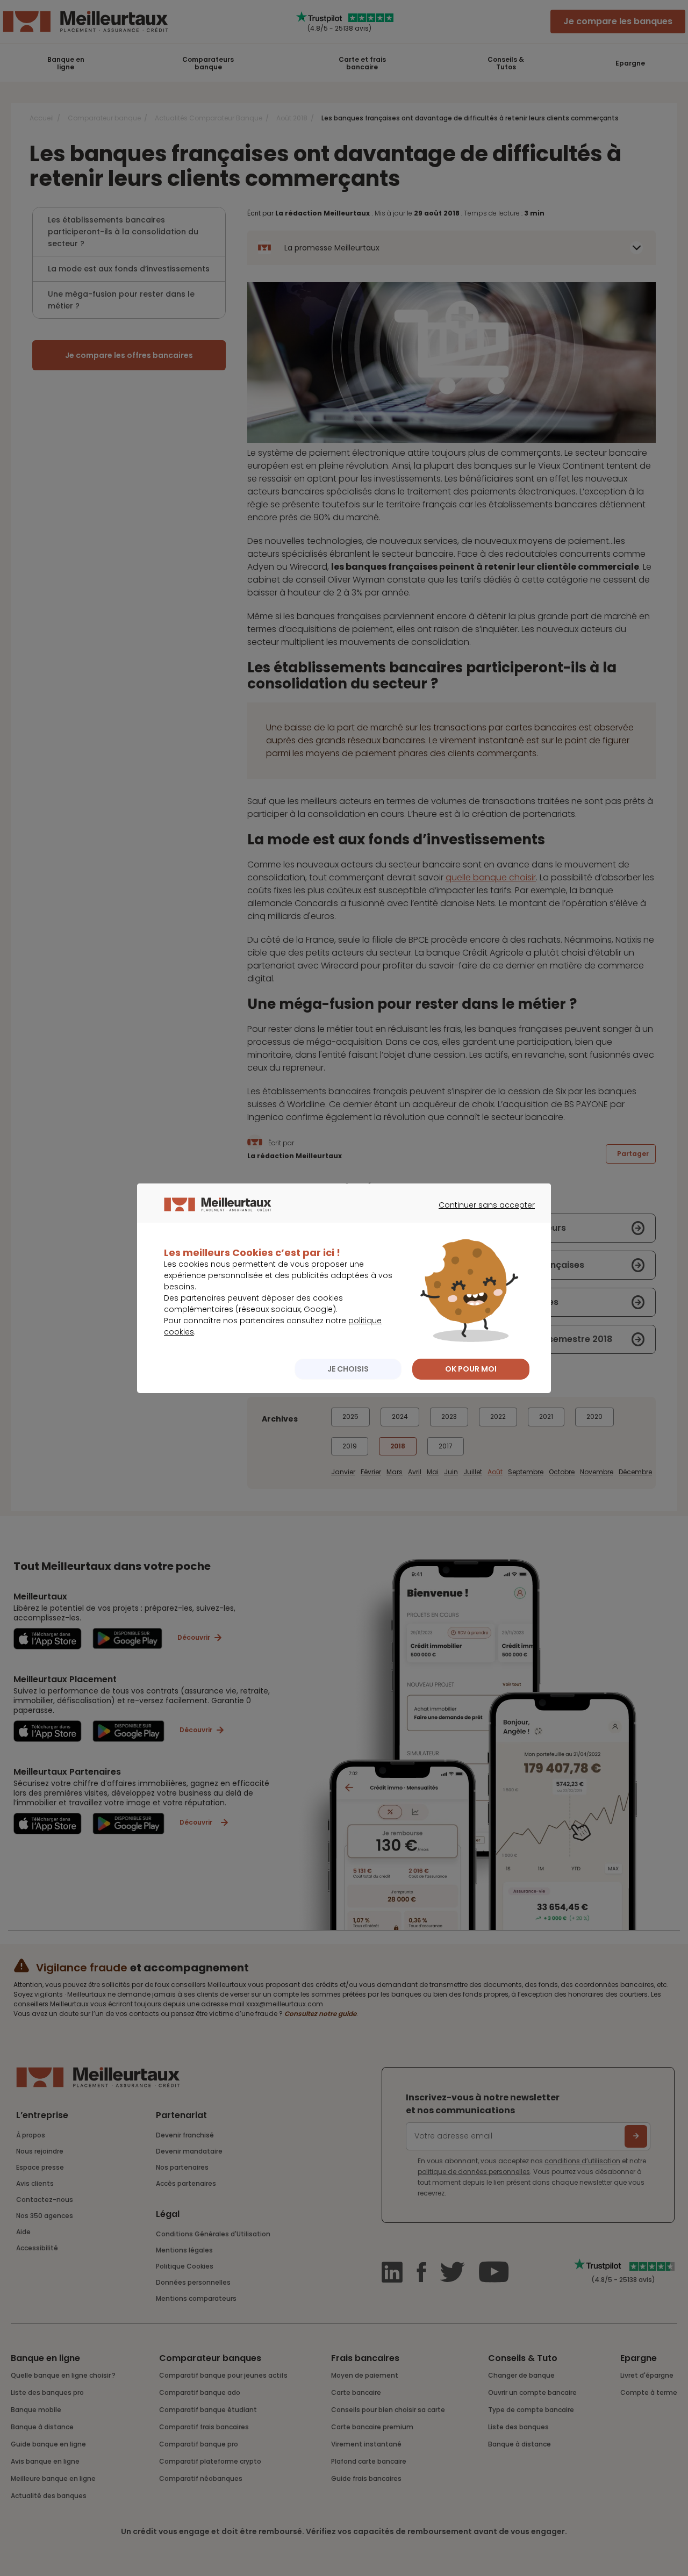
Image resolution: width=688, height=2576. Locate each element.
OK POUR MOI (471, 1369)
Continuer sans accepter (481, 1215)
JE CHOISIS (348, 1369)
